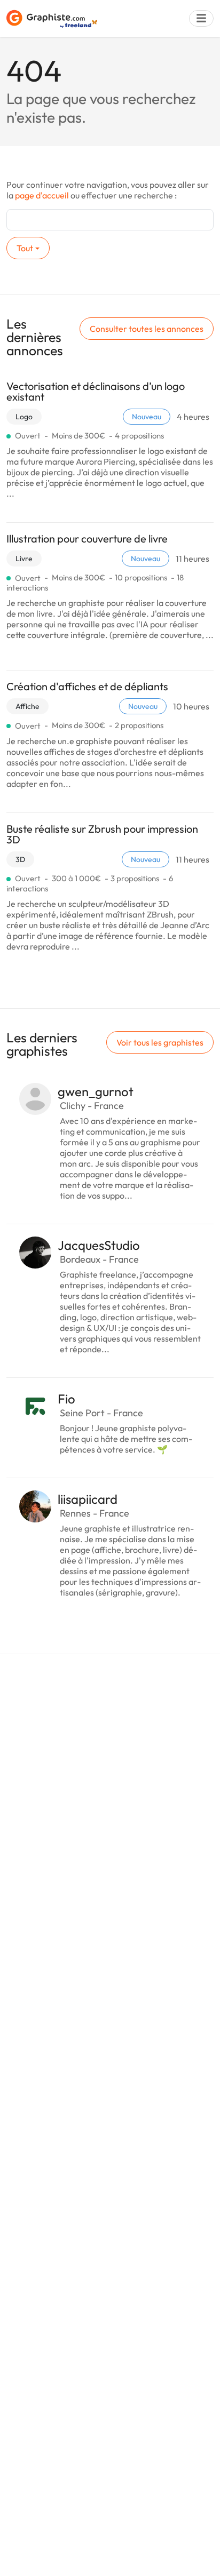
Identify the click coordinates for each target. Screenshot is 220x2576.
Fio (66, 1399)
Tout (25, 248)
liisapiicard (88, 1499)
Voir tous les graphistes (160, 1042)
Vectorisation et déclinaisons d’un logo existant (96, 391)
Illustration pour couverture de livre (87, 539)
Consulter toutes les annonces (147, 329)
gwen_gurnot (96, 1091)
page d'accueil (42, 195)
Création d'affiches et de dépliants (87, 686)
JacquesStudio (99, 1245)
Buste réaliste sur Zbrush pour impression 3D (102, 834)
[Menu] (201, 18)
